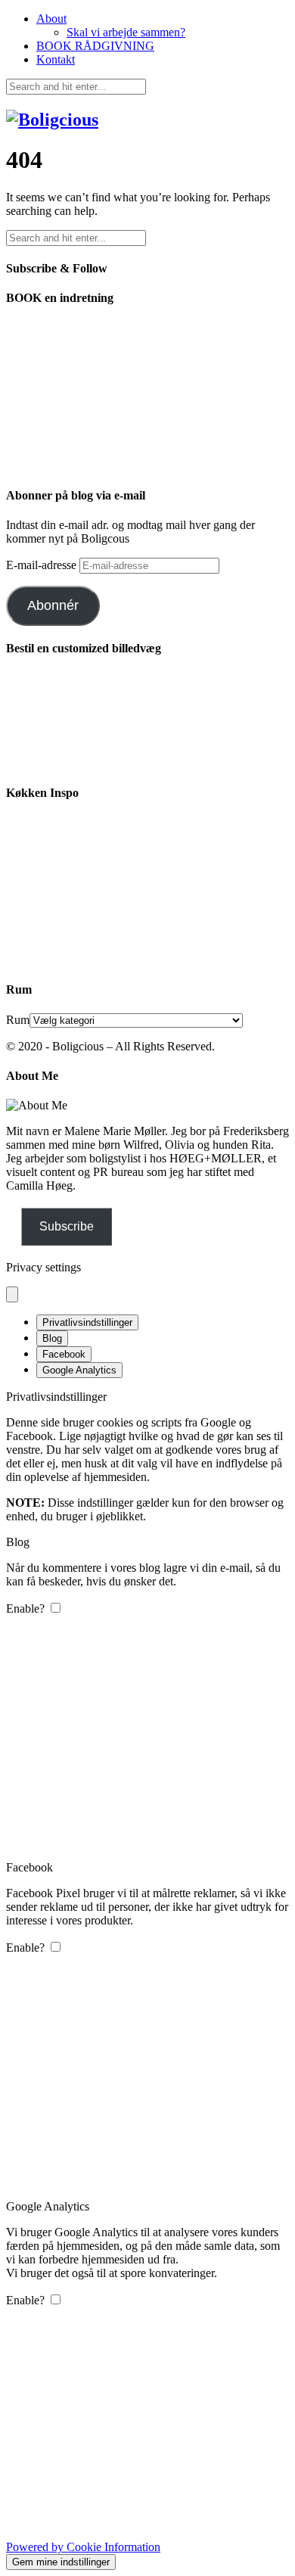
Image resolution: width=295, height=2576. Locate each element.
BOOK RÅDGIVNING (95, 46)
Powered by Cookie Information (83, 2547)
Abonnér (53, 605)
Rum (18, 1020)
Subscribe (67, 1226)
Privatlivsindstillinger (87, 1322)
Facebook (64, 1354)
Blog (52, 1338)
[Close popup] (12, 1294)
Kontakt (56, 59)
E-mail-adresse (43, 565)
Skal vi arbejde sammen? (126, 32)
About (51, 19)
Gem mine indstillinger (61, 2562)
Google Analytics (79, 1370)
